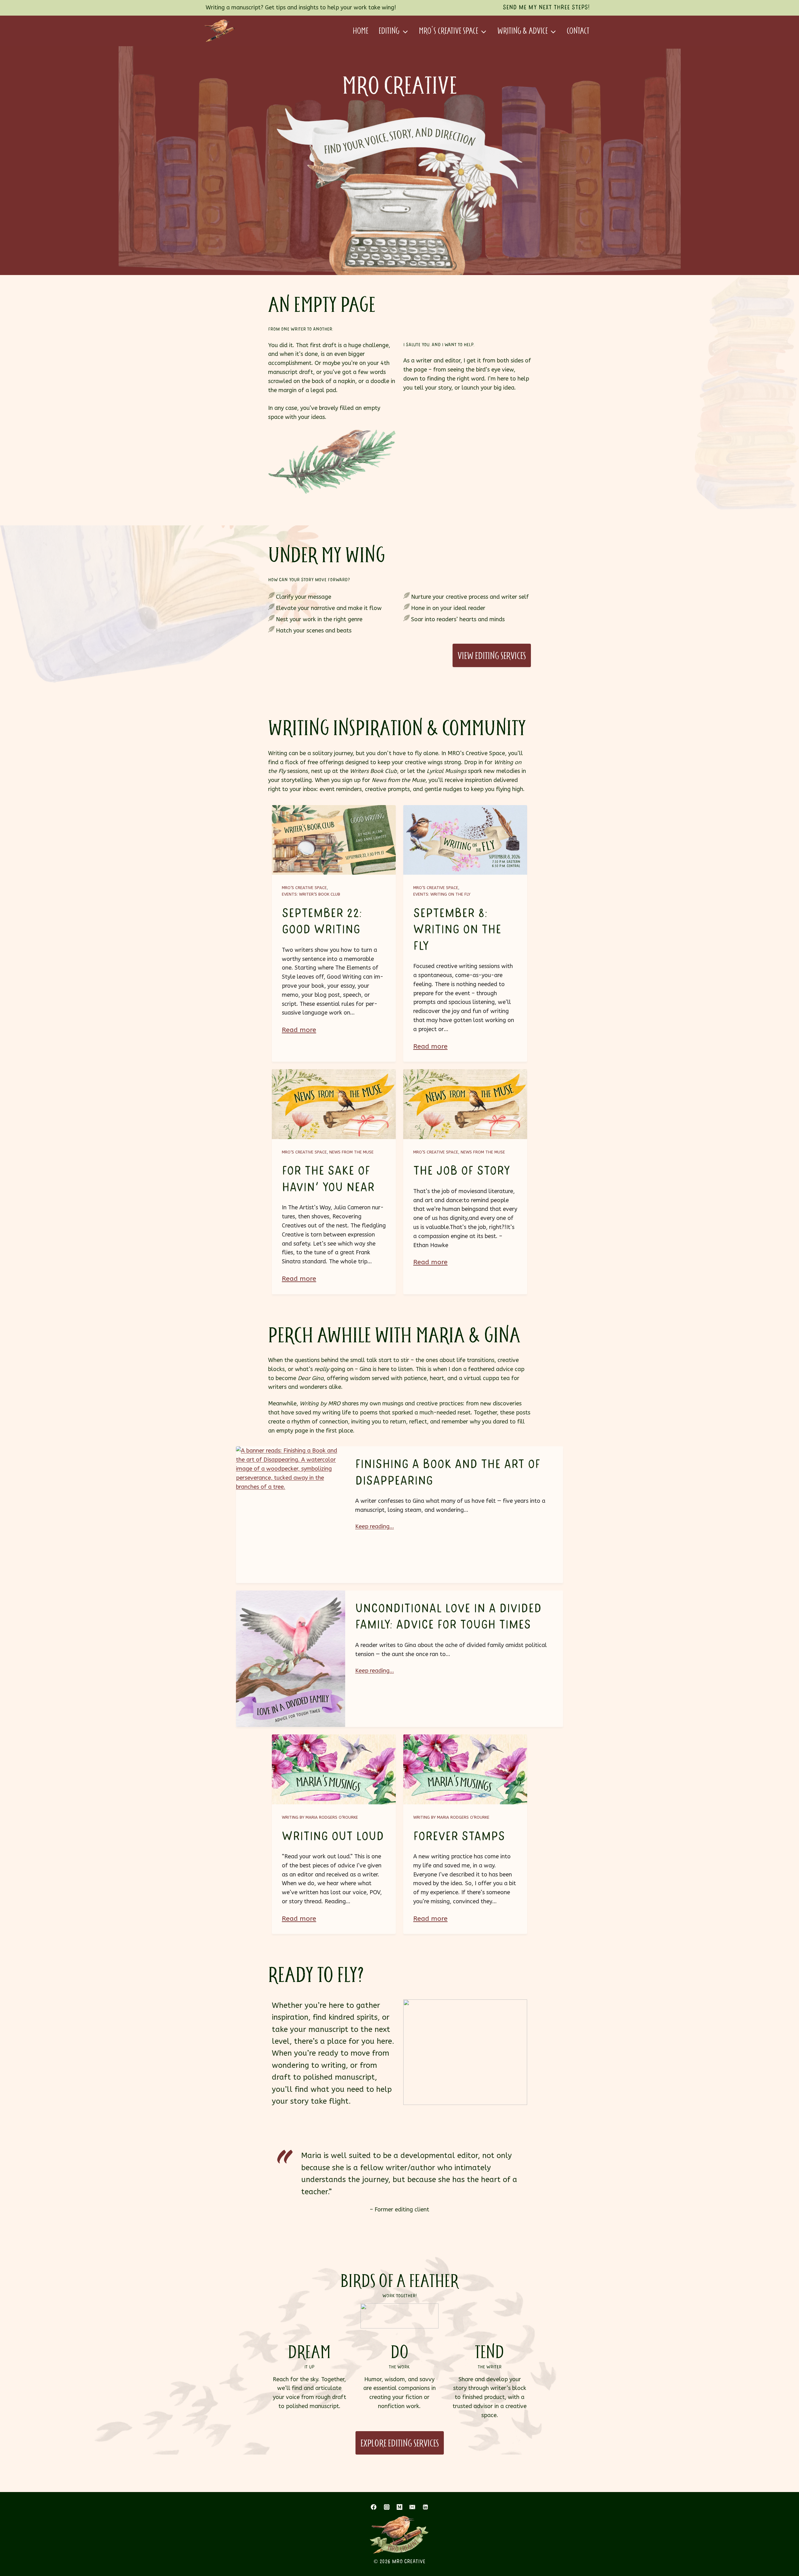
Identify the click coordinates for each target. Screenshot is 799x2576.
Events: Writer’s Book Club (311, 894)
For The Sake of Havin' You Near (328, 1179)
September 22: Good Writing (322, 922)
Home (360, 31)
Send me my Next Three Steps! (546, 7)
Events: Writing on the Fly (442, 894)
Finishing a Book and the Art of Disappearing (448, 1473)
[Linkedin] (425, 2507)
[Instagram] (387, 2507)
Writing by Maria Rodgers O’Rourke (320, 1817)
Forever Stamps (459, 1836)
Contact (578, 31)
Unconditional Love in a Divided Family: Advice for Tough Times (448, 1617)
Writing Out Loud (333, 1836)
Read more (299, 1030)
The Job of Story (462, 1171)
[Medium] (399, 2507)
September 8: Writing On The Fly (457, 930)
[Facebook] (374, 2507)
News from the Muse (351, 1152)
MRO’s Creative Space (304, 888)
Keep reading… (375, 1526)
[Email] (412, 2507)
